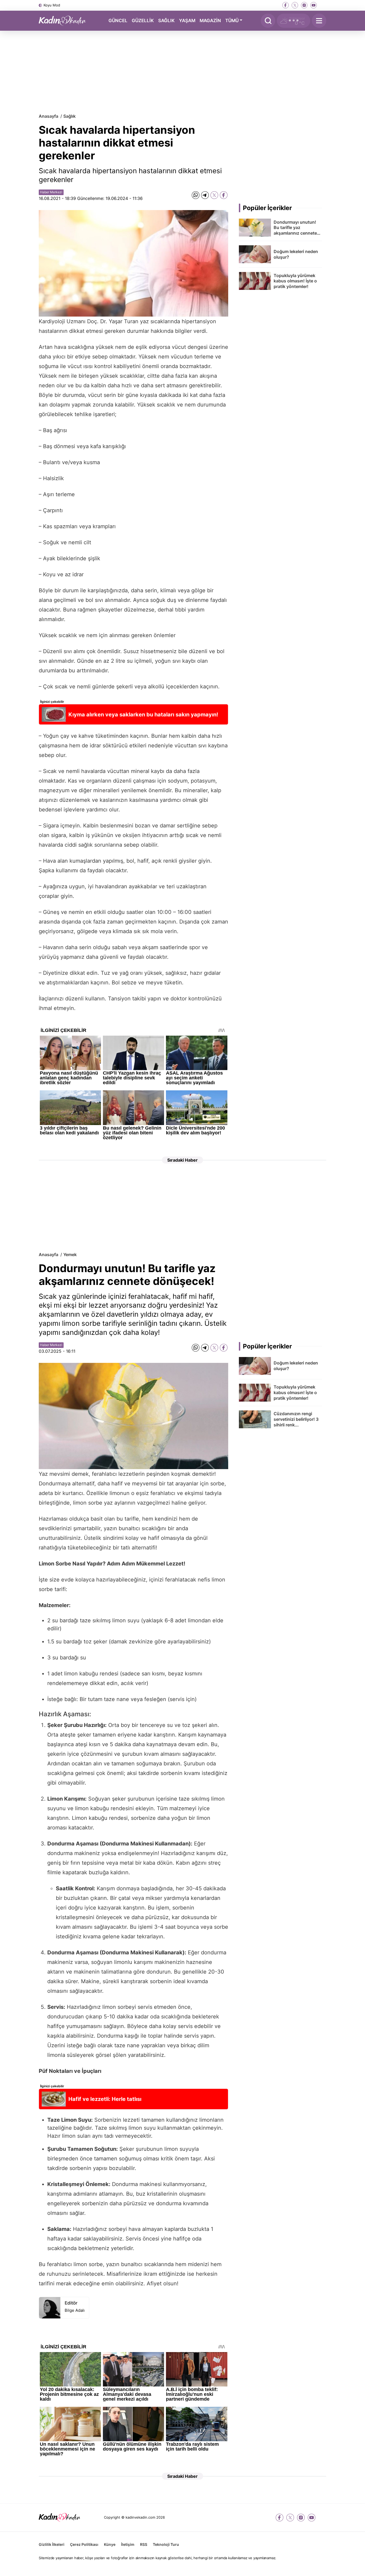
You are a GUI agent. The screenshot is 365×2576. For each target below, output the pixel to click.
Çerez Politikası (84, 2544)
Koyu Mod (52, 5)
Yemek (70, 1255)
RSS (144, 2544)
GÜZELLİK (143, 20)
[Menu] (319, 21)
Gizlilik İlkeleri (52, 2544)
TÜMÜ (232, 20)
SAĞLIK (166, 20)
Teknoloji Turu (166, 2544)
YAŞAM (187, 20)
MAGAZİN (210, 20)
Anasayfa (48, 116)
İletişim (128, 2544)
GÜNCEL (118, 20)
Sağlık (69, 116)
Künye (110, 2544)
